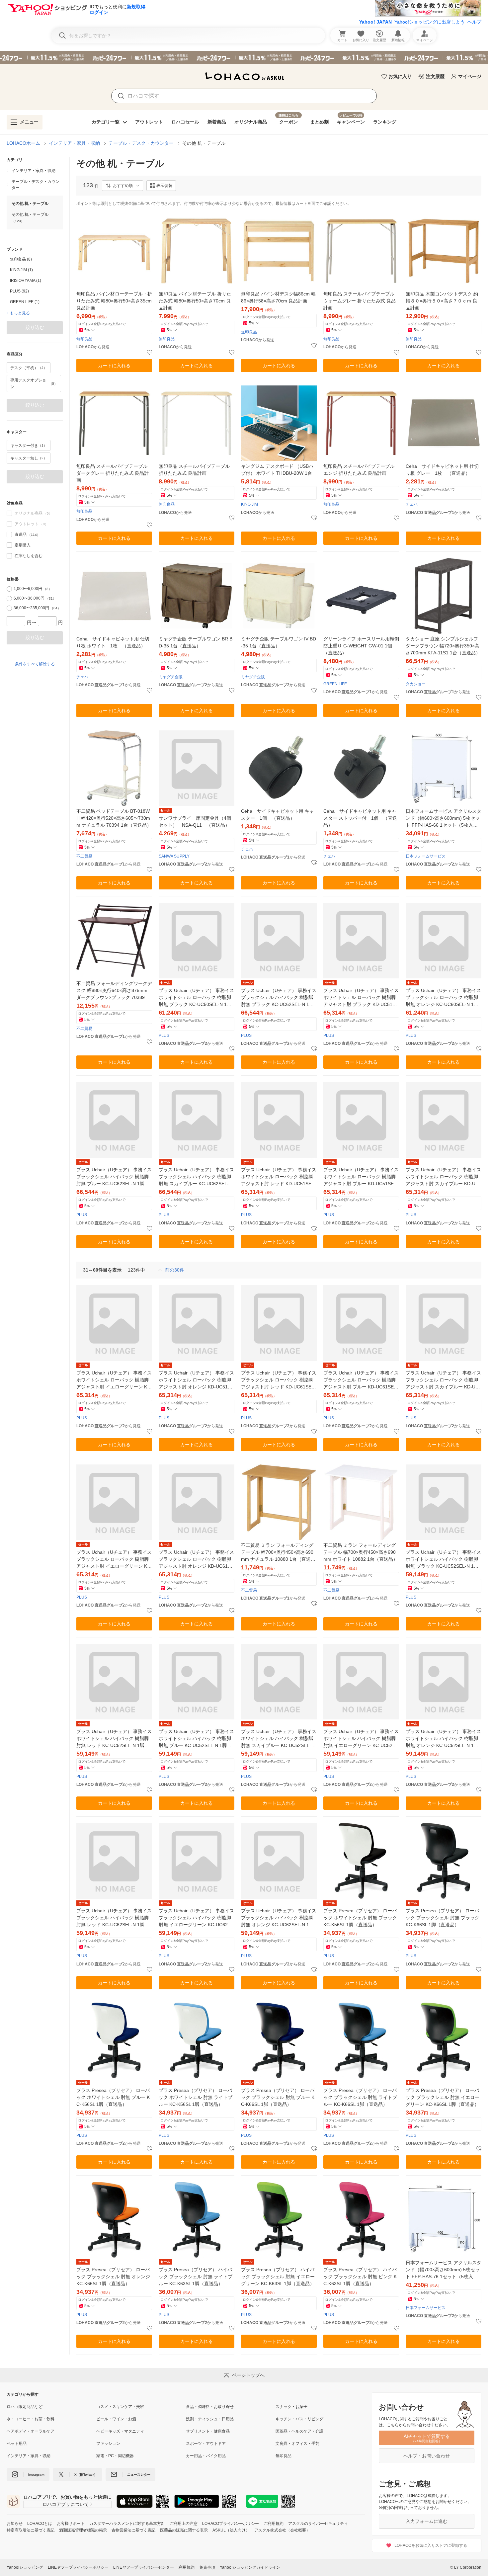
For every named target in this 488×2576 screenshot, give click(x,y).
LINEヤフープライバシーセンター (144, 2567)
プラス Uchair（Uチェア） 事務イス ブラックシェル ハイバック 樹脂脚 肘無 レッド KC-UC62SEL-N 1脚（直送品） (114, 1918)
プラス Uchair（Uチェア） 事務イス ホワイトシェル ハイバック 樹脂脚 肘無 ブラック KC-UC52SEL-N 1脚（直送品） (443, 1560)
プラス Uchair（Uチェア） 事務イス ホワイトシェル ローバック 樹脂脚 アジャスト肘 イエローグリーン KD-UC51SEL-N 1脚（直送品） (114, 1380)
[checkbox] (9, 535)
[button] (122, 186)
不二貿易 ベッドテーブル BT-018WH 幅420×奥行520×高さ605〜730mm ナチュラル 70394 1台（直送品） (114, 818)
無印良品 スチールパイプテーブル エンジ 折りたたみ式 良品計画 (359, 470)
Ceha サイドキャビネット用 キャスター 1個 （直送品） (278, 815)
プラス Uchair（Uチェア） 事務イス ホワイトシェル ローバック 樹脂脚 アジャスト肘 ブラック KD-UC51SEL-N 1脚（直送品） (361, 998)
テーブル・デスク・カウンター (141, 143)
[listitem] (35, 171)
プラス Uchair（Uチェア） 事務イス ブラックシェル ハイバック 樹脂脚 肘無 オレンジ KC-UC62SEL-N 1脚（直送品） (279, 1918)
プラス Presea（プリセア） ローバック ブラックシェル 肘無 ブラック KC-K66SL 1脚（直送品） (443, 1918)
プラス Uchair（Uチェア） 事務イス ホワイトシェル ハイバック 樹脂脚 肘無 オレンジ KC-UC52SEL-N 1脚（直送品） (443, 1739)
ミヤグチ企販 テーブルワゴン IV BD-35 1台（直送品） (279, 642)
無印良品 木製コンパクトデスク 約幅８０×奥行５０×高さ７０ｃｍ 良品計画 (442, 301)
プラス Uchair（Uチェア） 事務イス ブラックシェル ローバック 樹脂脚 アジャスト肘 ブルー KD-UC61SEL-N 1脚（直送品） (361, 1380)
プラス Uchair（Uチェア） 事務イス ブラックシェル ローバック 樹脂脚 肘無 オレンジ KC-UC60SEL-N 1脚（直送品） (443, 998)
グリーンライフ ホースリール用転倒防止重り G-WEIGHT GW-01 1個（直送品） (361, 646)
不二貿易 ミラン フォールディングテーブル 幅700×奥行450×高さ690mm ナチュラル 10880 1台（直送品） (277, 1553)
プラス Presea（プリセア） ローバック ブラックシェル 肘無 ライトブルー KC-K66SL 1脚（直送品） (360, 2097)
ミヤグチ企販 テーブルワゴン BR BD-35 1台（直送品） (196, 642)
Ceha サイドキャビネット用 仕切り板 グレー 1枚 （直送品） (442, 470)
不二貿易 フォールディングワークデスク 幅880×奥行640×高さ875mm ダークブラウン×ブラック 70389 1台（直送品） (114, 991)
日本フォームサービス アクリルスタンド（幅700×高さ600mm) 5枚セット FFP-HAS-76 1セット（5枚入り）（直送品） (444, 2270)
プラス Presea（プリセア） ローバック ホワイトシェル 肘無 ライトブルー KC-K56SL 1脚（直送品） (196, 2097)
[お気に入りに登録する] (149, 353)
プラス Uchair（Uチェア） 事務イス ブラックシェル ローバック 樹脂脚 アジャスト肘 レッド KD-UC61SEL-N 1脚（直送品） (279, 1380)
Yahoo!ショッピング (25, 2567)
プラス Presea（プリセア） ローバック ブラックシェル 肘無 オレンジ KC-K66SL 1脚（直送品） (113, 2277)
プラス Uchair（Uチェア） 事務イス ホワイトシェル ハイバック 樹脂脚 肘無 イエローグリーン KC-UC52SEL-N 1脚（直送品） (361, 1739)
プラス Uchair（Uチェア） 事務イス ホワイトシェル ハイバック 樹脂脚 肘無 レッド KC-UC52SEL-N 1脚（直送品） (114, 1739)
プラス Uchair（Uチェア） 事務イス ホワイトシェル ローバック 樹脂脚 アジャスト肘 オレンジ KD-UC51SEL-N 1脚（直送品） (196, 1380)
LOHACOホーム (23, 143)
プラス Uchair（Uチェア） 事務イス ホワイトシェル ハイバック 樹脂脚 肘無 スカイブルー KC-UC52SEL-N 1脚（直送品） (279, 1739)
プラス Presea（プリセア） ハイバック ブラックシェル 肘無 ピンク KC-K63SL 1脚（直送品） (360, 2277)
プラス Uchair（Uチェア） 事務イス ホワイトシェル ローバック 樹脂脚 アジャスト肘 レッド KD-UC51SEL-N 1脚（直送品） (279, 1177)
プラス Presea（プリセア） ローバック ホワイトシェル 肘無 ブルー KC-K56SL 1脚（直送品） (113, 2097)
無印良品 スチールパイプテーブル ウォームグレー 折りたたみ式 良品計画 (360, 301)
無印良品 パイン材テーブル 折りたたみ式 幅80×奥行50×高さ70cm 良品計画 (195, 301)
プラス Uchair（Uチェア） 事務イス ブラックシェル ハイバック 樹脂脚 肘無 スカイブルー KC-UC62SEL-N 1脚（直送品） (196, 1177)
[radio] (9, 589)
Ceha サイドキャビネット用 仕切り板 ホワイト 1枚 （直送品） (113, 642)
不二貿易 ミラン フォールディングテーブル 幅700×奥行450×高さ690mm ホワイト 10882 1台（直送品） (361, 1552)
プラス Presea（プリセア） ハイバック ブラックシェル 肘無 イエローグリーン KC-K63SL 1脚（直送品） (278, 2277)
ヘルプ (474, 22)
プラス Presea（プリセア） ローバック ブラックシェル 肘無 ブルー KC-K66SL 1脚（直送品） (278, 2097)
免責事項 (207, 2567)
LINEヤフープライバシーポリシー (78, 2567)
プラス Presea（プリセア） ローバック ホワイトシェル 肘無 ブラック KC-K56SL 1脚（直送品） (360, 1918)
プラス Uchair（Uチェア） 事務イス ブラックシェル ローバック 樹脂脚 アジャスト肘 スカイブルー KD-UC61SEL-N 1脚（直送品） (444, 1380)
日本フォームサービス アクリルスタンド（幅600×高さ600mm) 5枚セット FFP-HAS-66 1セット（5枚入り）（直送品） (444, 819)
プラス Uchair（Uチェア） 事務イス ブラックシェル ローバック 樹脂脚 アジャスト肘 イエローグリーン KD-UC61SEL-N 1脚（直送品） (114, 1560)
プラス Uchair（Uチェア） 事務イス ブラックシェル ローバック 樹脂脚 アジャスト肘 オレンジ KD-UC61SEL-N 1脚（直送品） (196, 1560)
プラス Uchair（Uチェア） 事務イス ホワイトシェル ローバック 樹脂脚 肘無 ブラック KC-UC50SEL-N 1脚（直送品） (196, 998)
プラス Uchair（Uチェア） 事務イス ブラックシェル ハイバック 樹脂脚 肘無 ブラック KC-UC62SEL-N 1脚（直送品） (279, 998)
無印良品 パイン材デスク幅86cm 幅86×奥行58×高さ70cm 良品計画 (278, 297)
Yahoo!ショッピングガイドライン (250, 2567)
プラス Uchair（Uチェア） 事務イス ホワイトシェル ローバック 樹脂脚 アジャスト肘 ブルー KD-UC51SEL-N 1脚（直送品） (361, 1177)
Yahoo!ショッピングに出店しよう (430, 22)
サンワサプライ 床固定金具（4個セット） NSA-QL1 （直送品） (195, 822)
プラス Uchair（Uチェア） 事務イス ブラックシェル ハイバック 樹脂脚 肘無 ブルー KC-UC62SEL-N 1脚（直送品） (114, 1177)
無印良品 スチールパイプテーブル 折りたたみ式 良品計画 (194, 470)
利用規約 (187, 2567)
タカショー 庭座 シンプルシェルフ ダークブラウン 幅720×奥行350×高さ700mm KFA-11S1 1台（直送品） (443, 646)
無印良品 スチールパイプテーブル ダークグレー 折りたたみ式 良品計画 (113, 473)
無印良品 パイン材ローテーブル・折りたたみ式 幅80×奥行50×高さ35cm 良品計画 (114, 301)
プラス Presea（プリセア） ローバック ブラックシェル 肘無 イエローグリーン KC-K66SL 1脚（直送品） (443, 2097)
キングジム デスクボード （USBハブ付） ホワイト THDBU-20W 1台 (277, 470)
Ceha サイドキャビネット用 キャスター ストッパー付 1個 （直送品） (360, 818)
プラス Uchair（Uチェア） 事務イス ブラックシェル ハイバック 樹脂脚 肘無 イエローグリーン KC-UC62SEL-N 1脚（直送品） (196, 1918)
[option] (35, 259)
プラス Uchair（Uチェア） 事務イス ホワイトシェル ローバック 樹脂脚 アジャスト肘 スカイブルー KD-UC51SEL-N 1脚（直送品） (444, 1177)
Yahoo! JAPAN (375, 22)
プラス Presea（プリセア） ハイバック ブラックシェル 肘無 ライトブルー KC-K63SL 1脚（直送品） (196, 2277)
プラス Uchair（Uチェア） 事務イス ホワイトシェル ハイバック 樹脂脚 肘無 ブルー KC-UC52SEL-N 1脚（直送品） (196, 1739)
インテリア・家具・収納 (74, 143)
